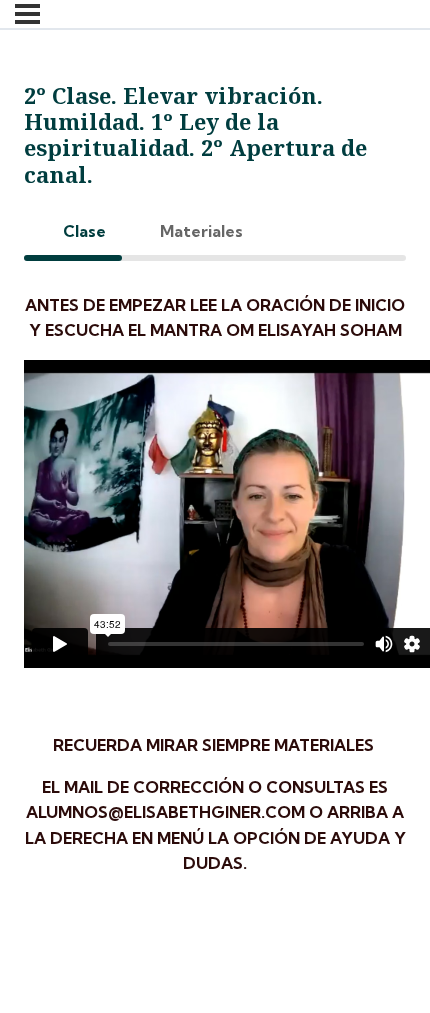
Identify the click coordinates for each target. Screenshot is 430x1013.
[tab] (73, 232)
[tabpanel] (215, 593)
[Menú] (27, 14)
